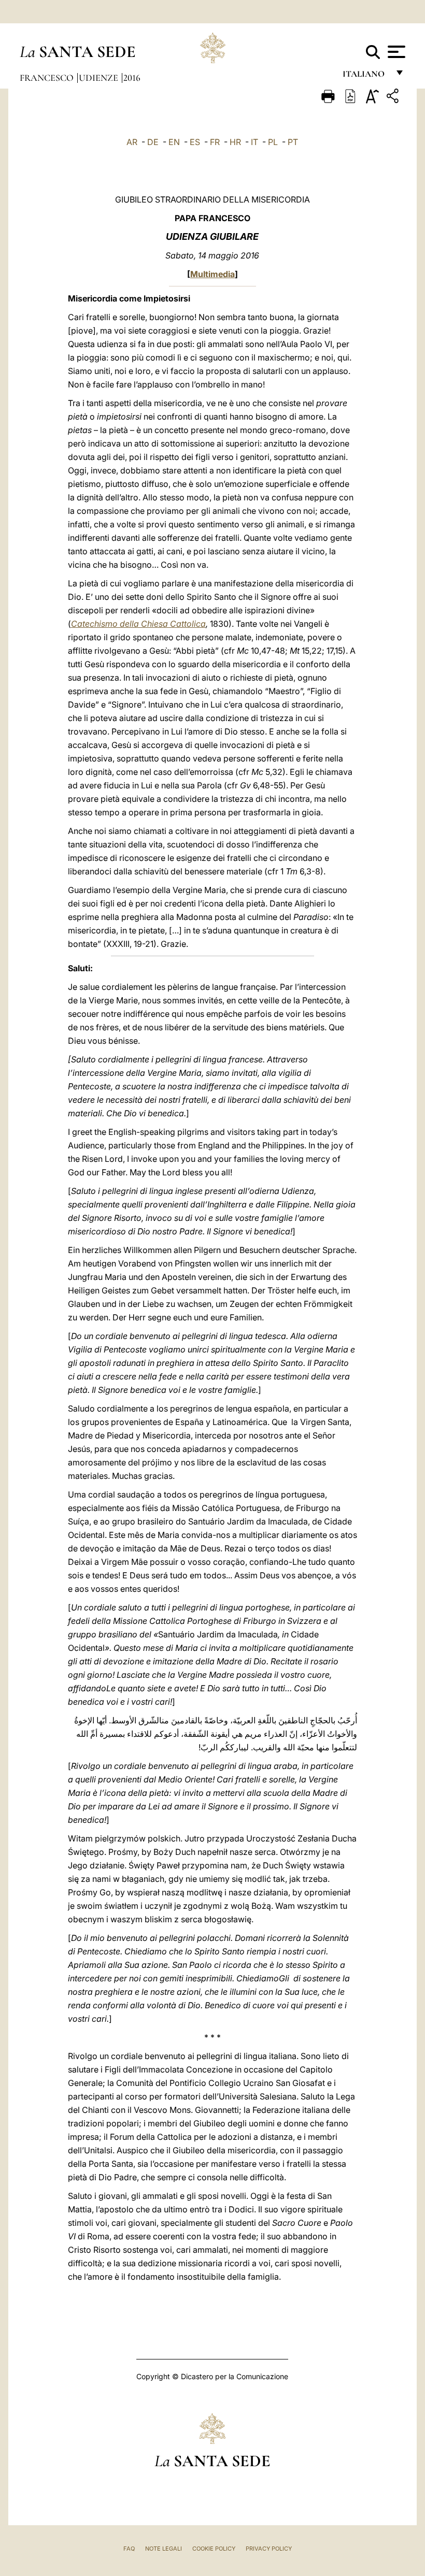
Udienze (100, 78)
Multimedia (212, 274)
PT (293, 142)
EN (174, 142)
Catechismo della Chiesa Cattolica (138, 624)
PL (273, 142)
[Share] (394, 98)
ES (195, 142)
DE (153, 142)
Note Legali (164, 2549)
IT (254, 142)
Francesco (48, 78)
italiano (366, 76)
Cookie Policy (214, 2549)
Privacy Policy (269, 2549)
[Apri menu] (395, 52)
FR (215, 142)
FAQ (129, 2549)
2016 (132, 78)
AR (132, 142)
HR (235, 142)
